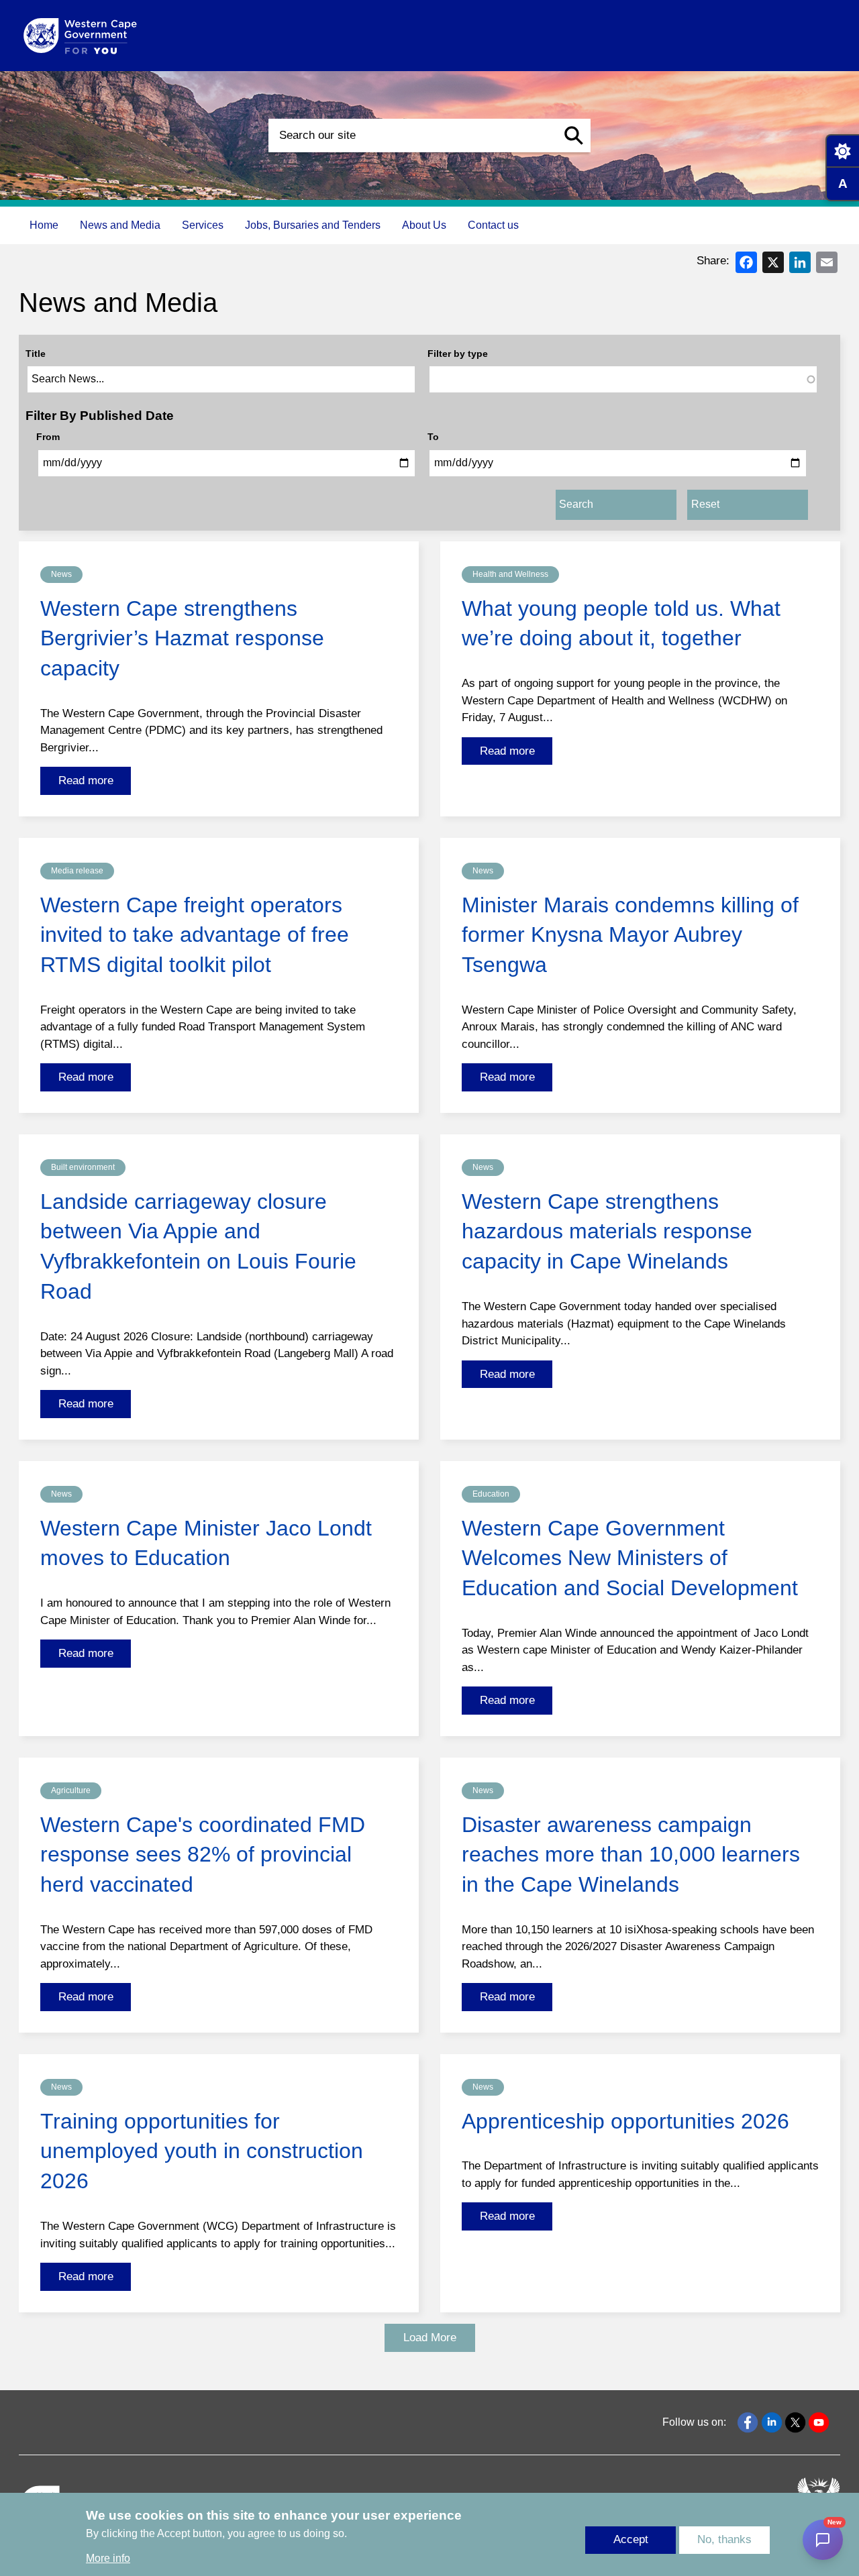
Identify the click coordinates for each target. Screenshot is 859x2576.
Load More (430, 2338)
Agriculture (71, 1790)
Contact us (493, 225)
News (61, 574)
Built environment (83, 1167)
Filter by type (458, 354)
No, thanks (724, 2540)
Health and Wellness (510, 574)
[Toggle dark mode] (842, 151)
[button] (574, 136)
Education (491, 1494)
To (433, 437)
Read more (86, 781)
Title (36, 354)
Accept (631, 2540)
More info (108, 2559)
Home (44, 225)
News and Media (120, 225)
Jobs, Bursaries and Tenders (313, 225)
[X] (773, 261)
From (48, 437)
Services (203, 225)
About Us (424, 225)
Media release (77, 871)
